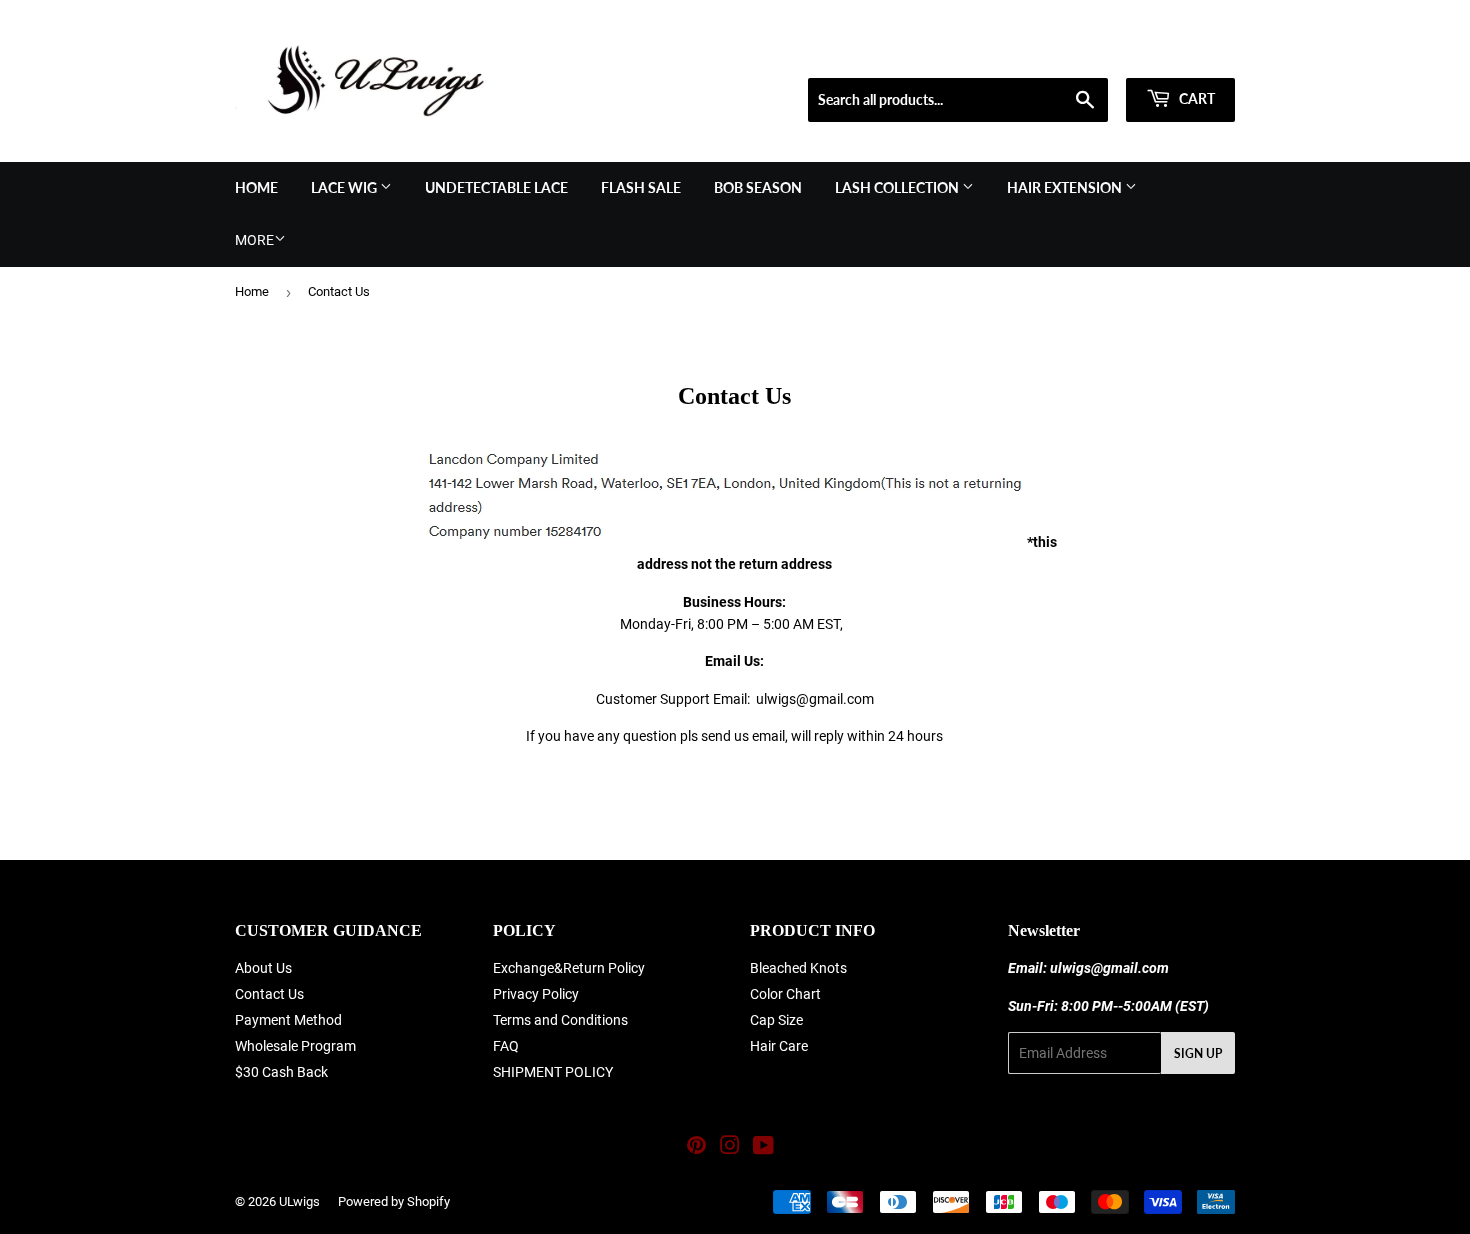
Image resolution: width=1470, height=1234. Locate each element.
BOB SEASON (758, 187)
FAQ (506, 1046)
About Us (263, 968)
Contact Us (269, 994)
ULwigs (299, 1201)
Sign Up (1198, 1053)
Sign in (1091, 53)
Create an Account (1186, 53)
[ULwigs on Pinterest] (696, 1148)
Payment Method (288, 1020)
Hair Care (779, 1046)
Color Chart (785, 994)
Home (256, 187)
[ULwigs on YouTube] (763, 1148)
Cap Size (776, 1020)
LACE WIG (345, 187)
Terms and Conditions (560, 1020)
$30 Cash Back (281, 1072)
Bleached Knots (798, 968)
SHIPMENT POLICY (553, 1072)
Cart (1195, 98)
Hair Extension (1066, 187)
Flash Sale (641, 187)
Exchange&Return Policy (569, 968)
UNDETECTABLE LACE (496, 187)
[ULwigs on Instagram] (730, 1148)
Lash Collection (898, 187)
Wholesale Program (295, 1046)
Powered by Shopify (394, 1201)
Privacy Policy (536, 994)
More (254, 240)
